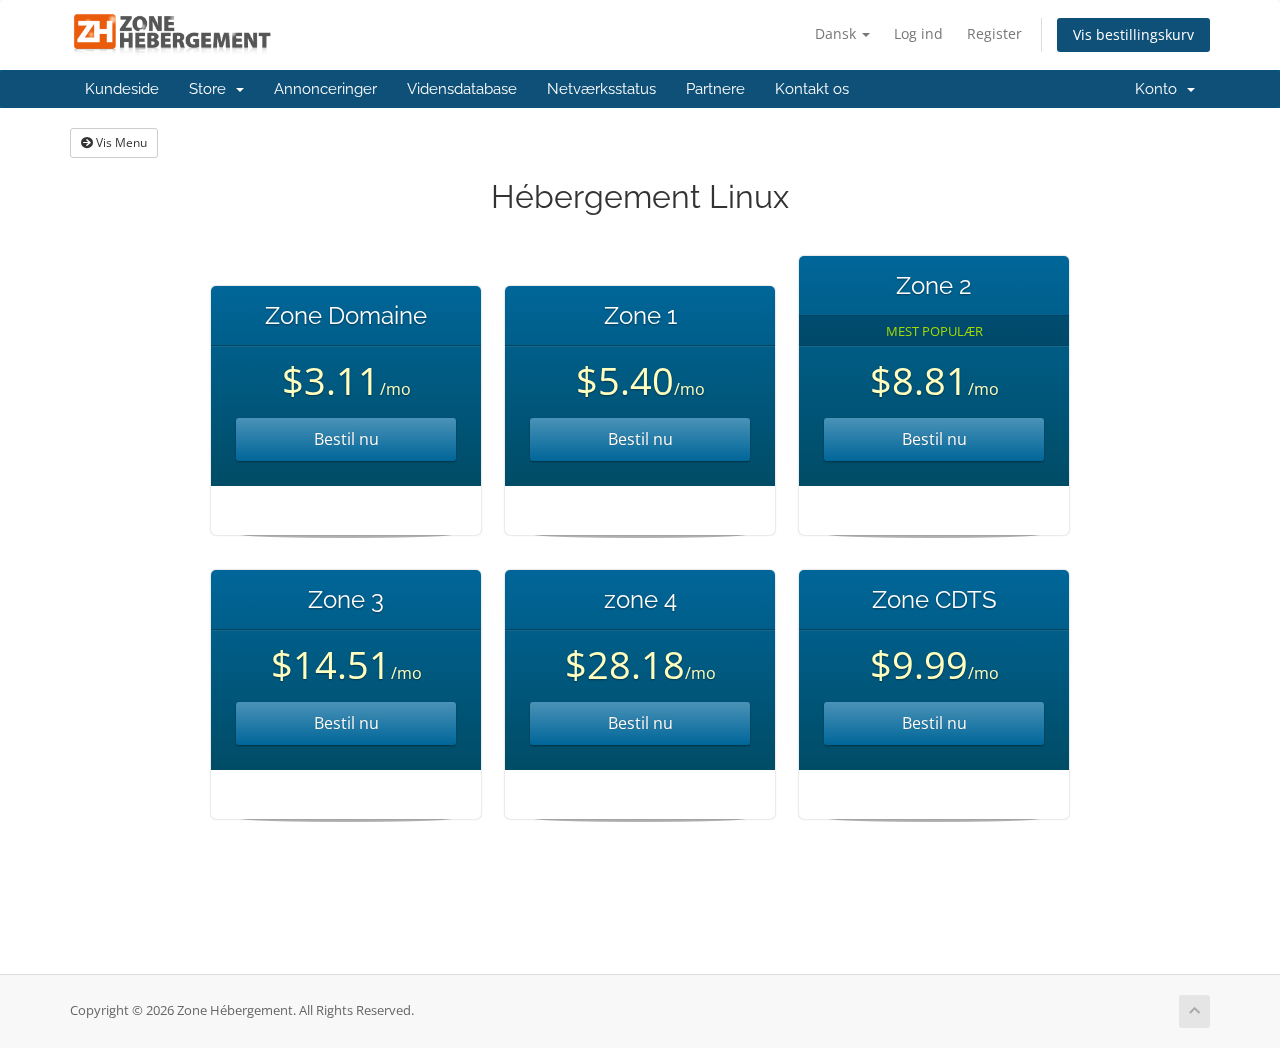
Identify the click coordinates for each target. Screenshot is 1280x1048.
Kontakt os (812, 89)
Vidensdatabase (462, 89)
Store (211, 89)
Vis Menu (120, 142)
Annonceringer (325, 89)
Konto (1160, 89)
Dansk (837, 33)
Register (994, 33)
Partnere (715, 89)
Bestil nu (346, 439)
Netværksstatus (601, 89)
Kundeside (122, 89)
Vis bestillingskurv (1133, 34)
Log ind (918, 33)
